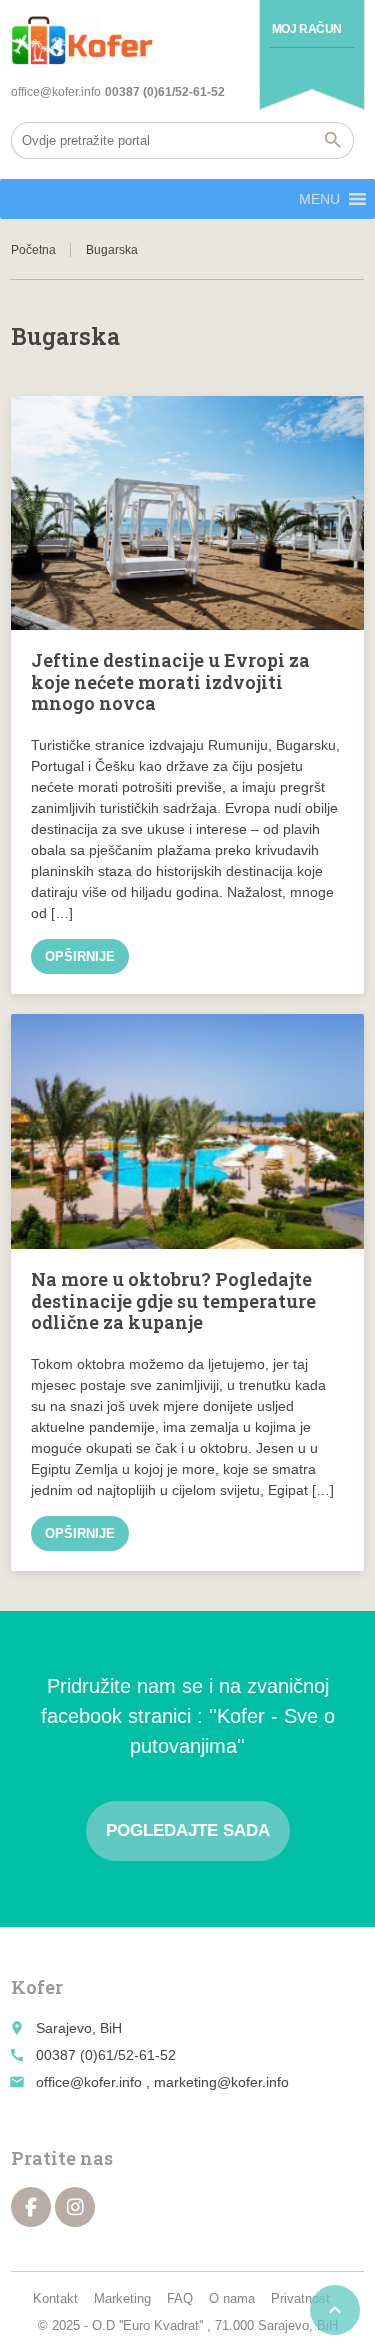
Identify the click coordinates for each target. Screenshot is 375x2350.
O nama (232, 2298)
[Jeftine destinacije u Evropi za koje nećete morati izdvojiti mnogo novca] (187, 513)
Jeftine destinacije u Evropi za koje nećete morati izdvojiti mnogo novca (170, 681)
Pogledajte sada (188, 1830)
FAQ (180, 2298)
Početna (33, 250)
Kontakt (55, 2298)
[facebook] (31, 2207)
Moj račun (307, 29)
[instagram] (75, 2207)
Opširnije (80, 956)
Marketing (122, 2298)
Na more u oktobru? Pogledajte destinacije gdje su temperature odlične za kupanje (173, 1300)
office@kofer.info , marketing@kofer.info (162, 2082)
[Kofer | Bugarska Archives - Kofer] (82, 40)
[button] (319, 199)
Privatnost (300, 2298)
